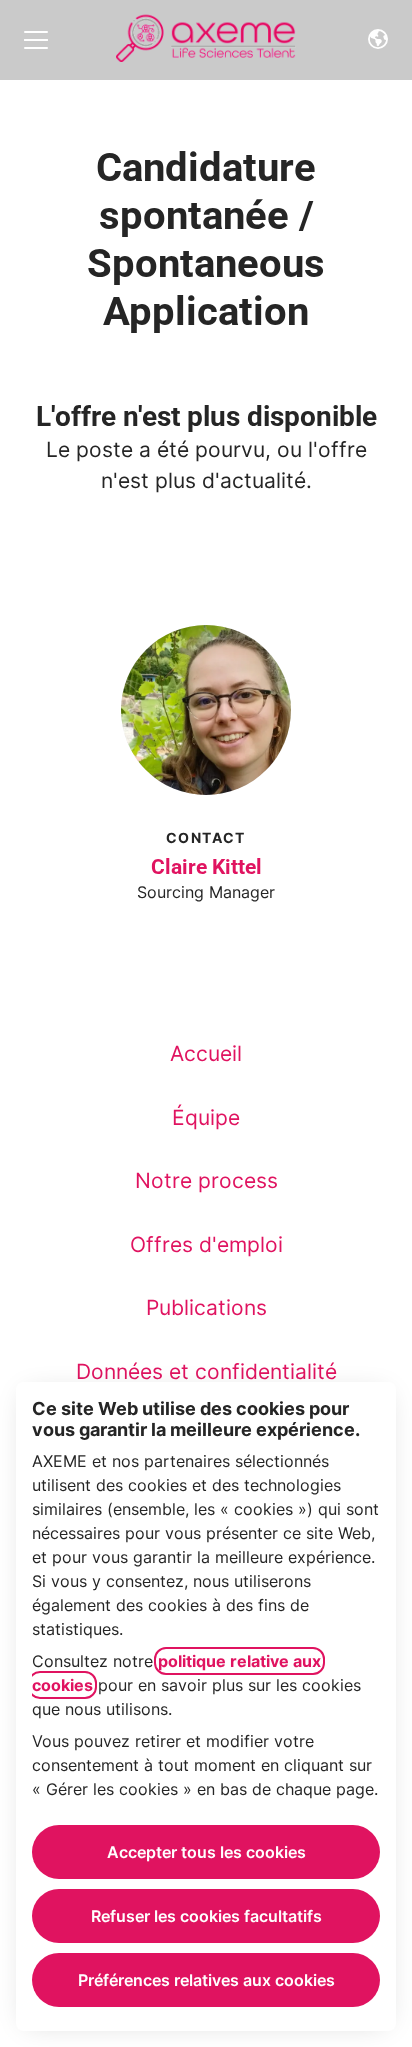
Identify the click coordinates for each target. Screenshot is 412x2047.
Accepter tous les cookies (206, 1852)
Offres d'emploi (206, 1244)
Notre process (206, 1180)
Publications (206, 1307)
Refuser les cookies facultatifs (206, 1916)
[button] (378, 40)
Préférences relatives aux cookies (206, 1980)
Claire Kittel (206, 867)
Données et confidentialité (206, 1371)
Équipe (206, 1117)
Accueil (206, 1053)
